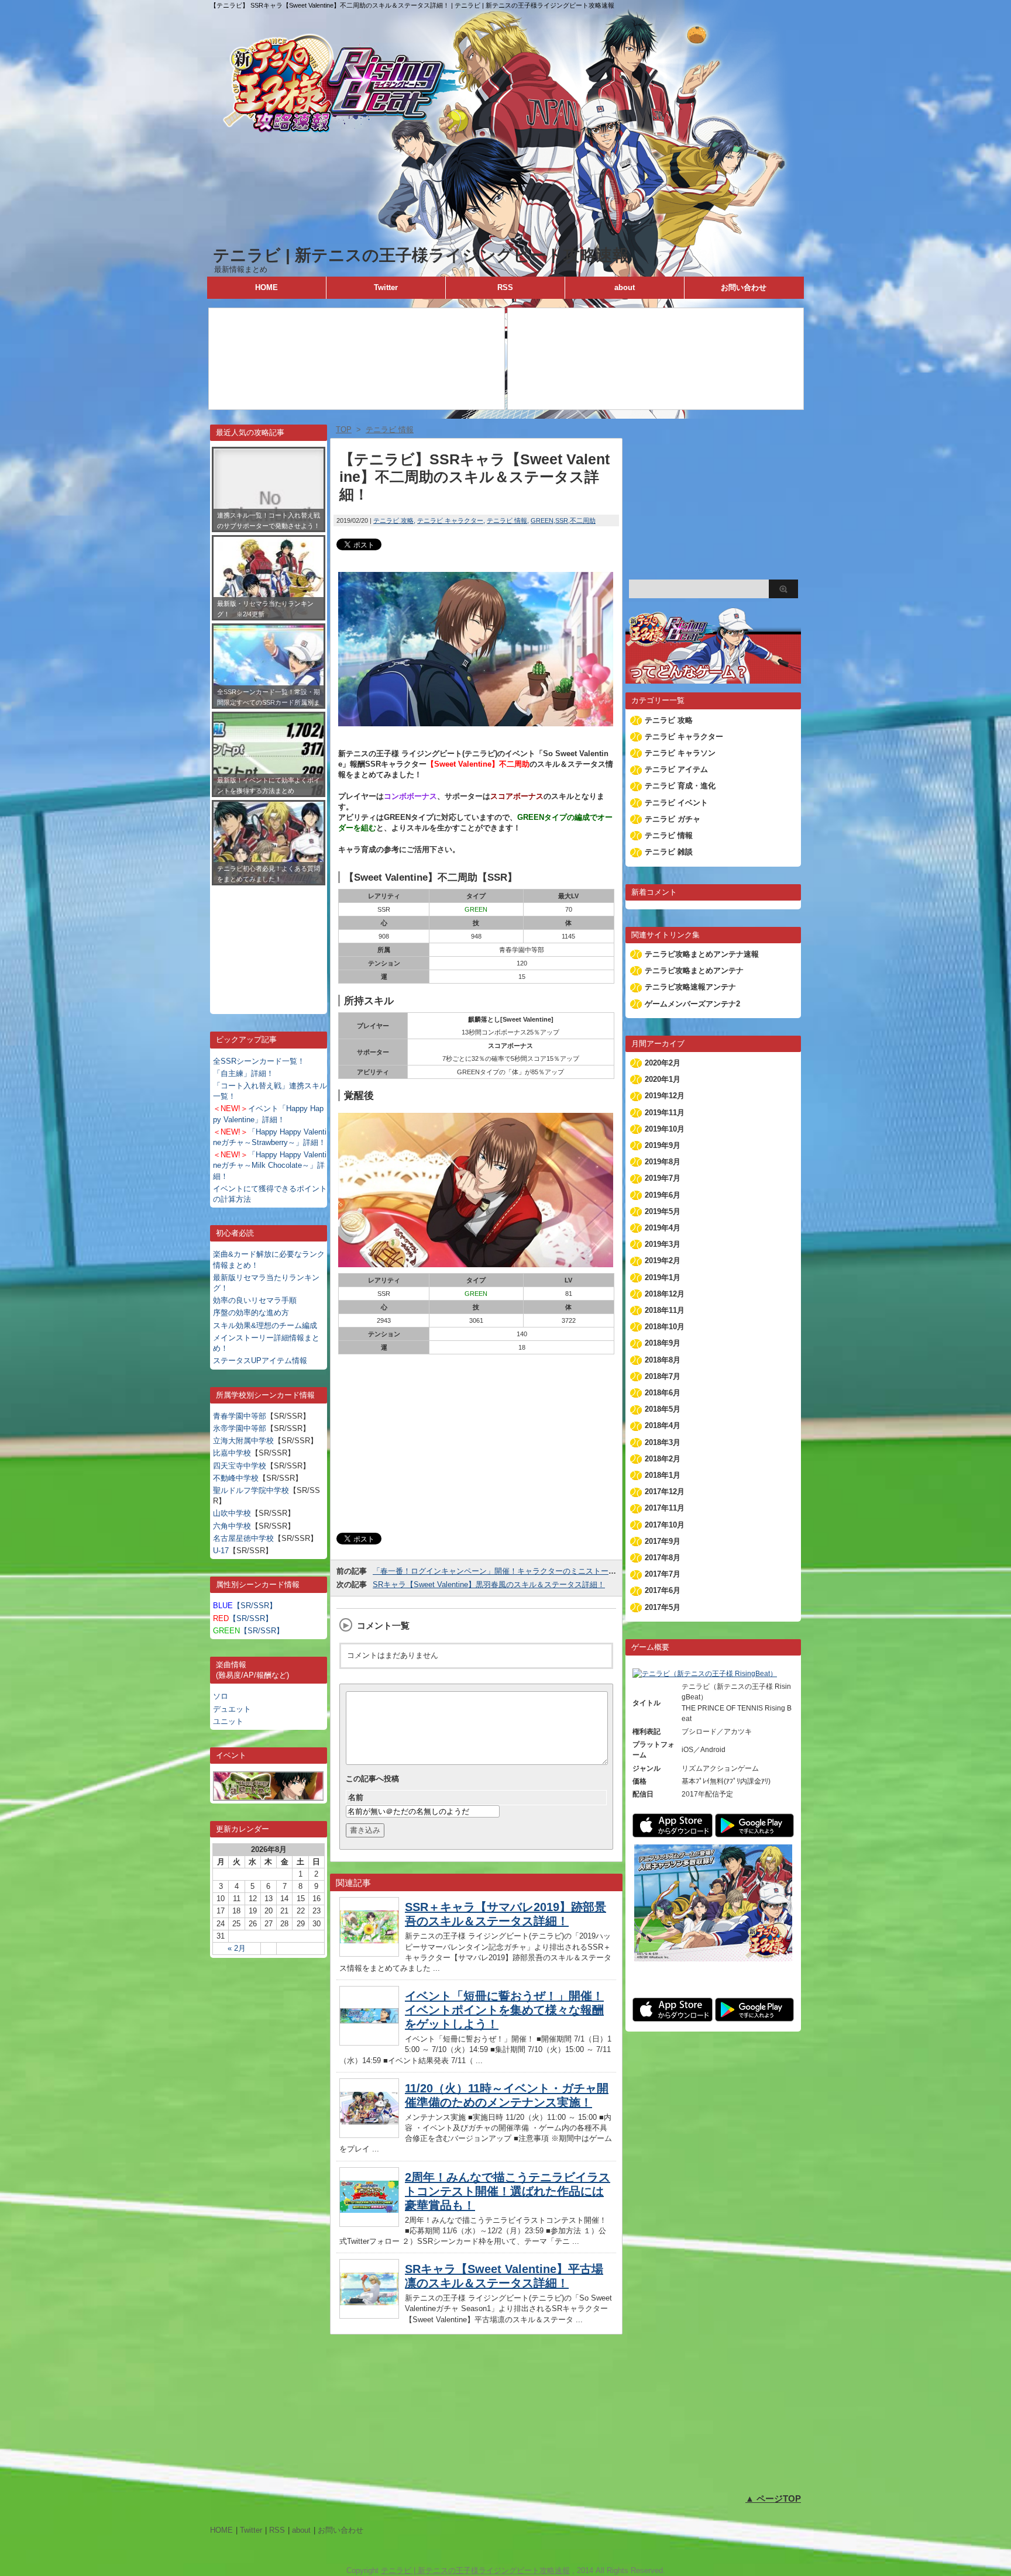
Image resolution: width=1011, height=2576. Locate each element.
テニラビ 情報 (507, 520)
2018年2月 (663, 1459)
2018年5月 (663, 1409)
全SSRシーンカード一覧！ (259, 1061)
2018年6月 (663, 1393)
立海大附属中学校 (243, 1441)
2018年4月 (663, 1425)
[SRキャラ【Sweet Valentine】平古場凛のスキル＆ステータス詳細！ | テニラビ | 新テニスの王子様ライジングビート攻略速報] (369, 2315)
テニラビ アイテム (676, 769)
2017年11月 (665, 1508)
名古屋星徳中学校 (243, 1538)
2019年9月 (663, 1145)
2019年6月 (663, 1195)
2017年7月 (663, 1574)
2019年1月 (663, 1277)
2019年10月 (665, 1129)
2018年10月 (665, 1327)
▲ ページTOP (773, 2499)
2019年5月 (663, 1211)
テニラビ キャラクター (450, 520)
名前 (356, 1797)
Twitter (386, 287)
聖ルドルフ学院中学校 (251, 1490)
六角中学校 (232, 1526)
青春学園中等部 (240, 1416)
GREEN (542, 520)
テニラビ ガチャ (673, 819)
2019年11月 (665, 1113)
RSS (505, 287)
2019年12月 (665, 1096)
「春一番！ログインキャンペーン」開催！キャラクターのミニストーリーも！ (506, 1571)
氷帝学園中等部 (240, 1428)
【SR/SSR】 (245, 1606)
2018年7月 (663, 1376)
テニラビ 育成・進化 (680, 786)
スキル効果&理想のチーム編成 (265, 1325)
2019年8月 (663, 1162)
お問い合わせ (744, 287)
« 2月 (237, 1948)
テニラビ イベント (676, 803)
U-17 (221, 1551)
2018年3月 (663, 1442)
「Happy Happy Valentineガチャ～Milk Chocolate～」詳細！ (270, 1165)
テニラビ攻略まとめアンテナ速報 (702, 954)
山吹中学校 (232, 1513)
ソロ (221, 1696)
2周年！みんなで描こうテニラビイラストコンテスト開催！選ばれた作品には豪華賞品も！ (508, 2191)
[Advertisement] (269, 941)
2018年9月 (663, 1343)
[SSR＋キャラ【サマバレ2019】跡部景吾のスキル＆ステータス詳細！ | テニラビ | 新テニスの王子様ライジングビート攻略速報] (369, 1953)
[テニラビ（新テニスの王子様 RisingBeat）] (705, 1674)
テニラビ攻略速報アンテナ (690, 987)
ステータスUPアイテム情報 (260, 1361)
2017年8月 (663, 1558)
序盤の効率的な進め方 (251, 1313)
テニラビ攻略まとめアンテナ (694, 970)
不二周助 (583, 520)
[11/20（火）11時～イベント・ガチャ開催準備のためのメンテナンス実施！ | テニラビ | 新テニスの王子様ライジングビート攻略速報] (369, 2135)
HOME (266, 287)
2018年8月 (663, 1360)
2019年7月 (663, 1178)
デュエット (232, 1709)
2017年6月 (663, 1590)
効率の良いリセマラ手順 (255, 1300)
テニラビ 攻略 (393, 520)
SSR (562, 520)
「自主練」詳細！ (243, 1073)
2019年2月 (663, 1261)
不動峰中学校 (236, 1478)
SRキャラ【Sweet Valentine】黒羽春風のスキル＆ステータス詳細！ (489, 1584)
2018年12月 (665, 1294)
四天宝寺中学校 (240, 1466)
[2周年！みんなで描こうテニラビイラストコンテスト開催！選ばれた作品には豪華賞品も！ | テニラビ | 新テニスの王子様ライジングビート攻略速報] (369, 2224)
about (625, 287)
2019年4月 (663, 1228)
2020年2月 (663, 1063)
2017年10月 (665, 1525)
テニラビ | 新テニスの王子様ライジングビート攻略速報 (421, 255)
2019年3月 (663, 1244)
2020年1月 (663, 1079)
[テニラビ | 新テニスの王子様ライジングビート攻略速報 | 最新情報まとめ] (505, 239)
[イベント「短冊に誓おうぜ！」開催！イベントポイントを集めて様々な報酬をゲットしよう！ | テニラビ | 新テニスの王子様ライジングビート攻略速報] (369, 2042)
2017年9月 (663, 1541)
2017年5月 (663, 1607)
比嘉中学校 (232, 1453)
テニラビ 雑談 (669, 852)
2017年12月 (665, 1492)
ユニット (228, 1721)
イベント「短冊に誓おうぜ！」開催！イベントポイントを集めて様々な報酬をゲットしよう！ (504, 2010)
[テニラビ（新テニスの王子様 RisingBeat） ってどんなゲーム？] (713, 678)
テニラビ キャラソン (680, 753)
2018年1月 (663, 1475)
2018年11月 (665, 1310)
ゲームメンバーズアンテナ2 (692, 1004)
